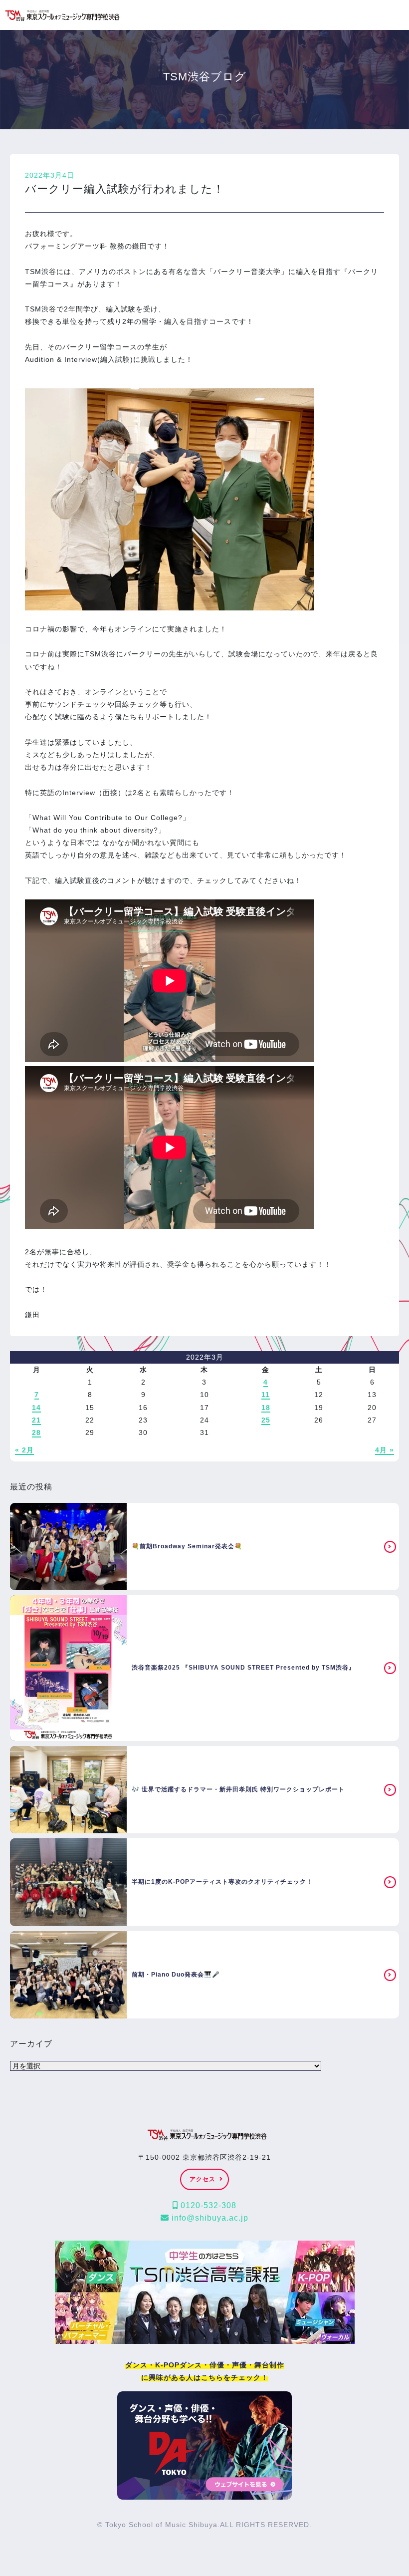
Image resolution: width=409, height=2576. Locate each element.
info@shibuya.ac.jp (209, 2218)
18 (266, 1408)
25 (266, 1420)
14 (36, 1408)
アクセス (203, 2179)
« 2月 (24, 1450)
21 (36, 1420)
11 (266, 1395)
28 (36, 1432)
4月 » (385, 1450)
